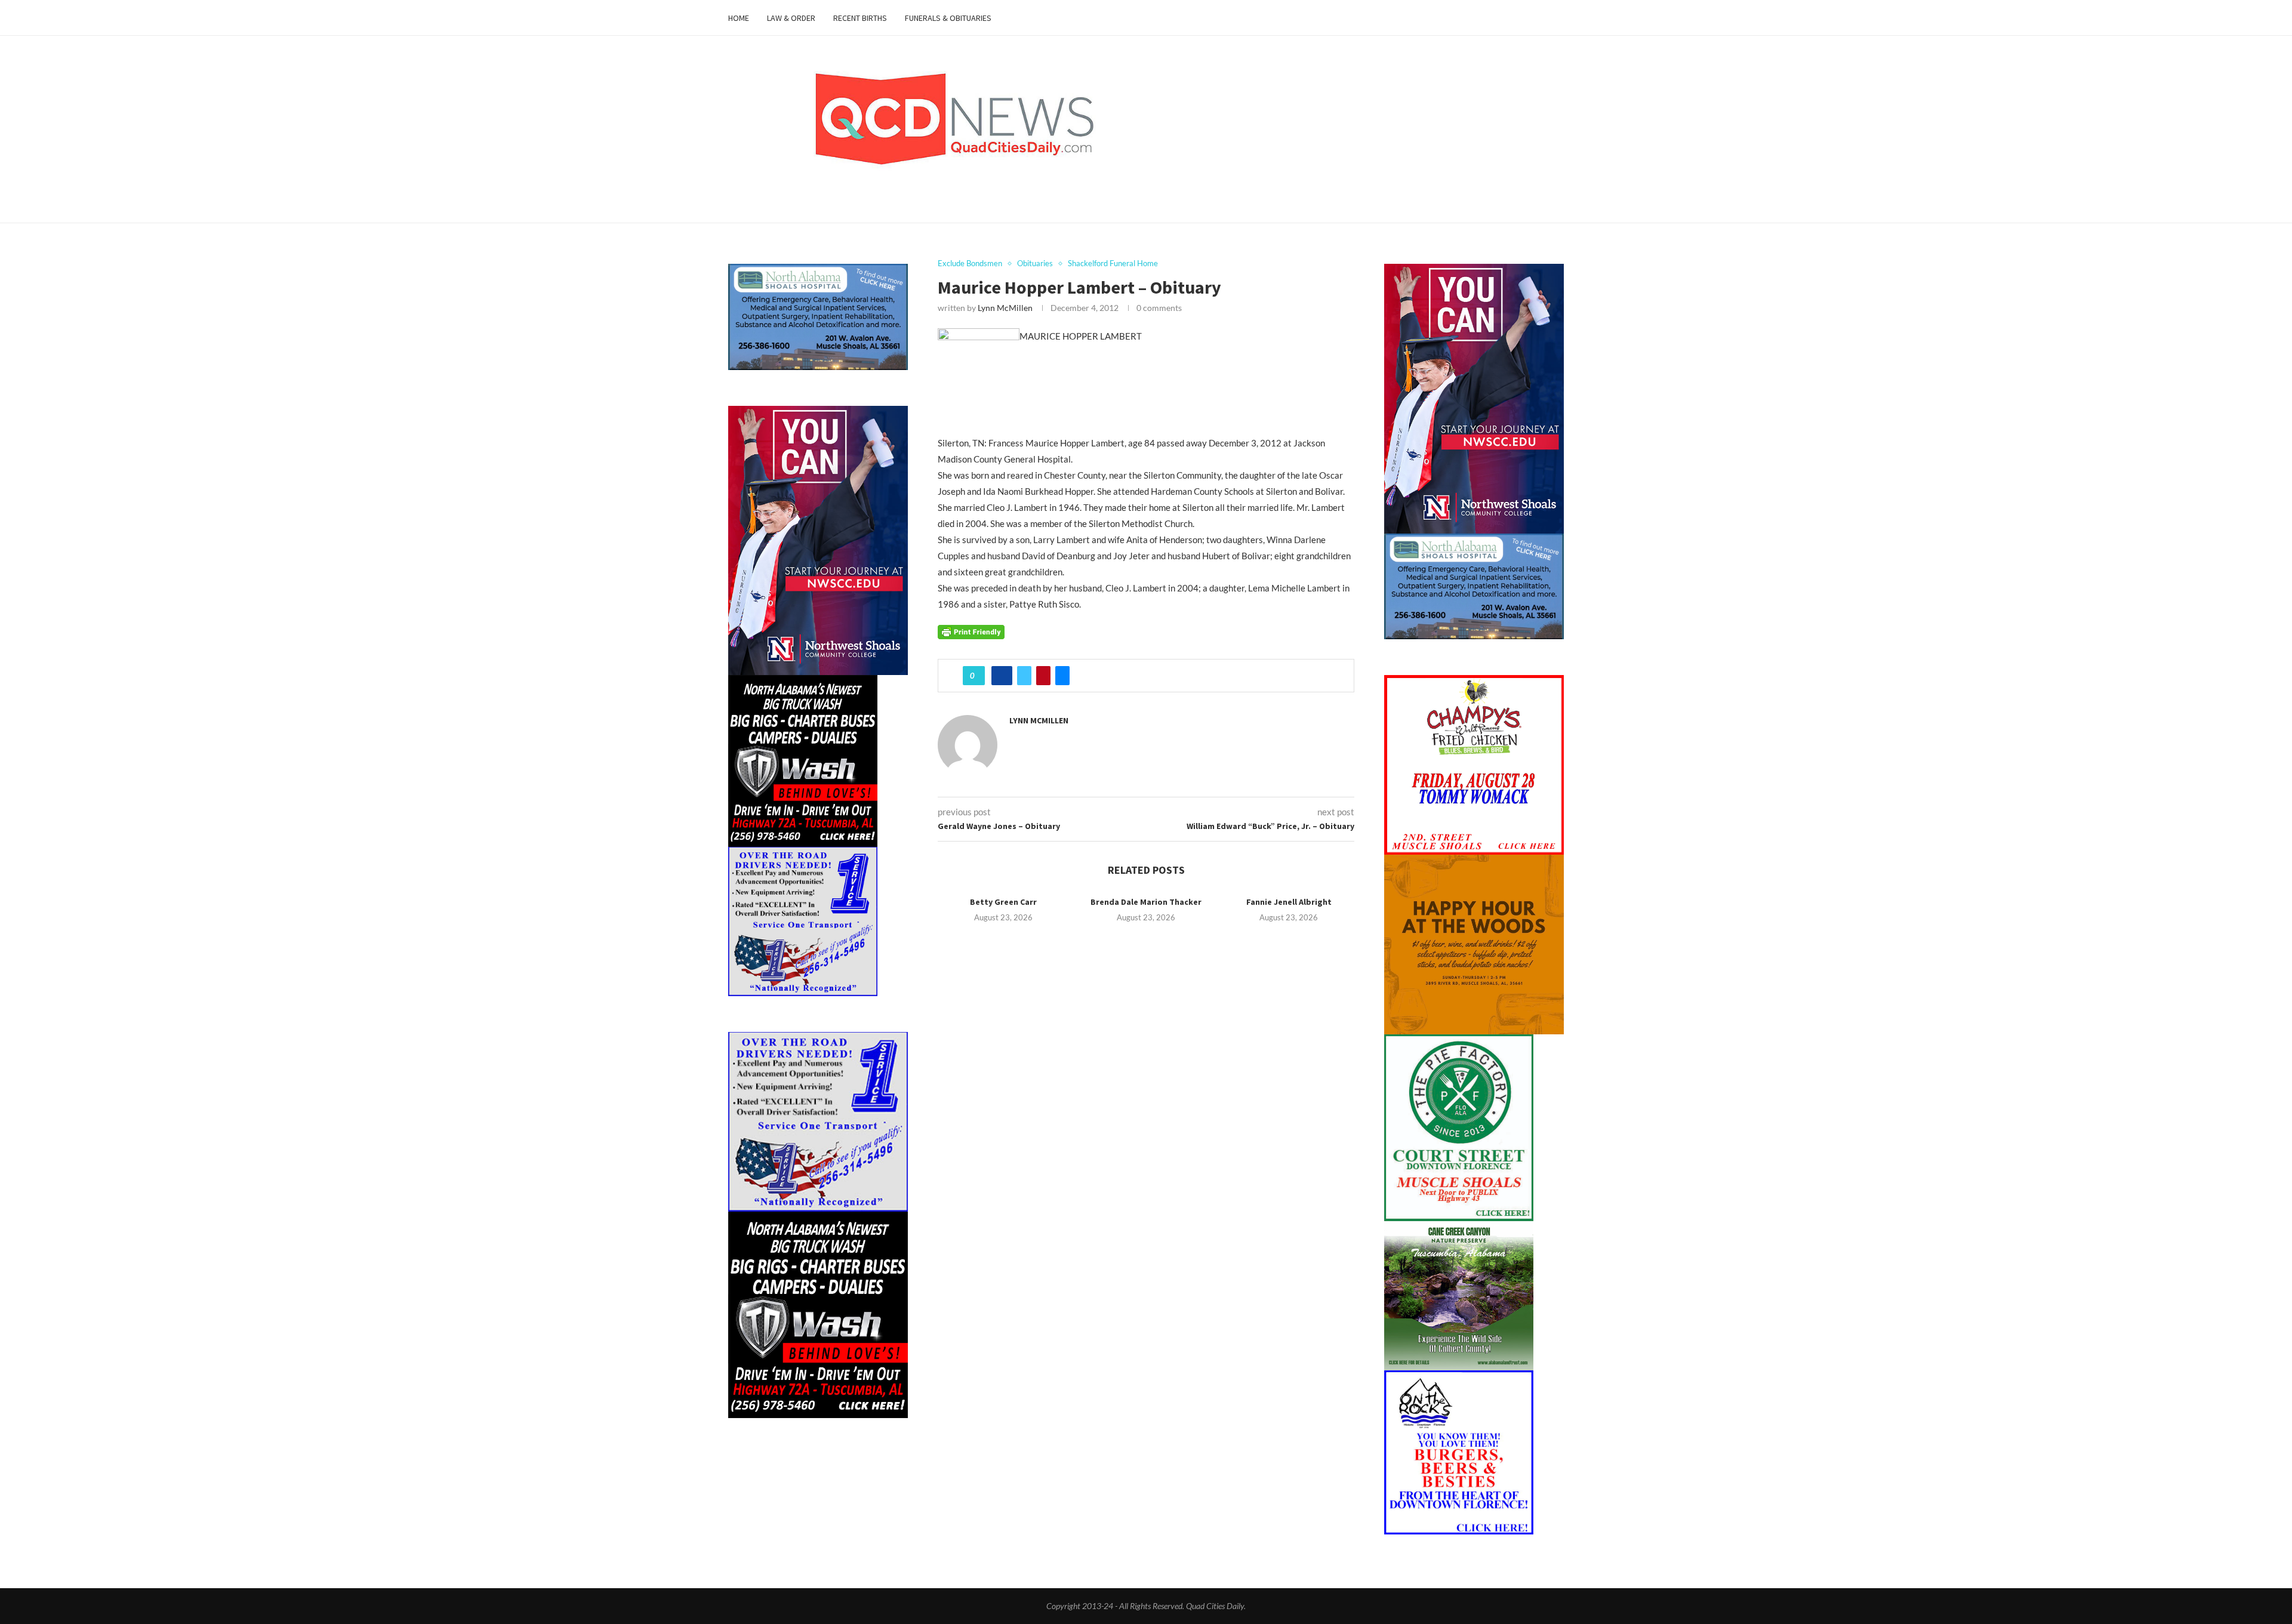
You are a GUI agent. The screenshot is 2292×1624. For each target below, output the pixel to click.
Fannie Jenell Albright (1289, 902)
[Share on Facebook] (1002, 676)
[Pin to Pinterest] (1043, 676)
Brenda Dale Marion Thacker (1146, 902)
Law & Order (791, 18)
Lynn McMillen (1005, 308)
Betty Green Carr (1003, 902)
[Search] (1558, 18)
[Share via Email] (1062, 676)
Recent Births (860, 18)
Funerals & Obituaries (948, 18)
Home (739, 18)
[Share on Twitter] (1024, 676)
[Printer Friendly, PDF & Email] (971, 631)
